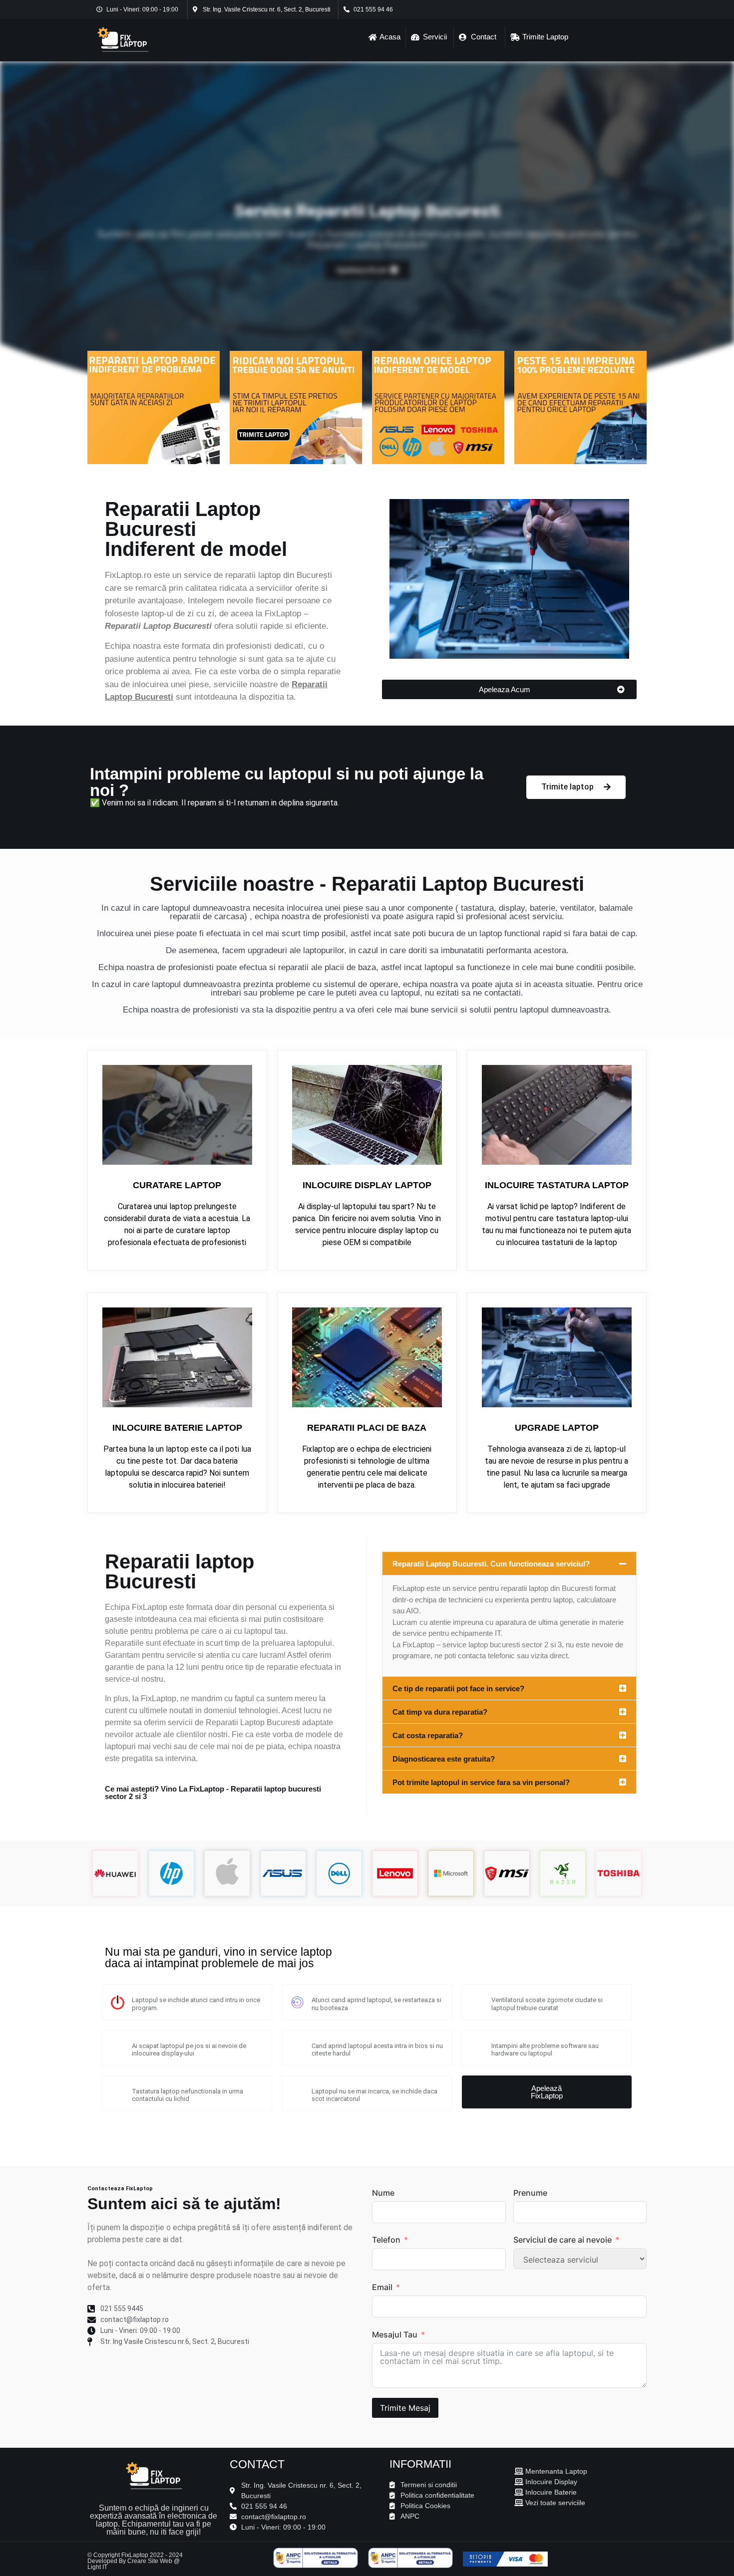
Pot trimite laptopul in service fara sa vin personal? (481, 1782)
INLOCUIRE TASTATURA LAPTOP (557, 1185)
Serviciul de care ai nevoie (562, 2240)
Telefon (386, 2240)
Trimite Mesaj (405, 2408)
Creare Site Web (150, 2561)
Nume (383, 2193)
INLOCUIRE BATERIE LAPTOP (177, 1428)
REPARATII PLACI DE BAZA (367, 1428)
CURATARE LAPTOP (177, 1185)
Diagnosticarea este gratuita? (444, 1759)
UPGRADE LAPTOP (557, 1428)
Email (382, 2287)
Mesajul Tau (395, 2334)
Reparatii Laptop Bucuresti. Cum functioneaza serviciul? (491, 1564)
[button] (509, 1563)
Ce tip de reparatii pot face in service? (458, 1688)
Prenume (530, 2193)
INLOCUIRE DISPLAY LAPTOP (367, 1185)
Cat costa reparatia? (428, 1735)
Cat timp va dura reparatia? (440, 1712)
